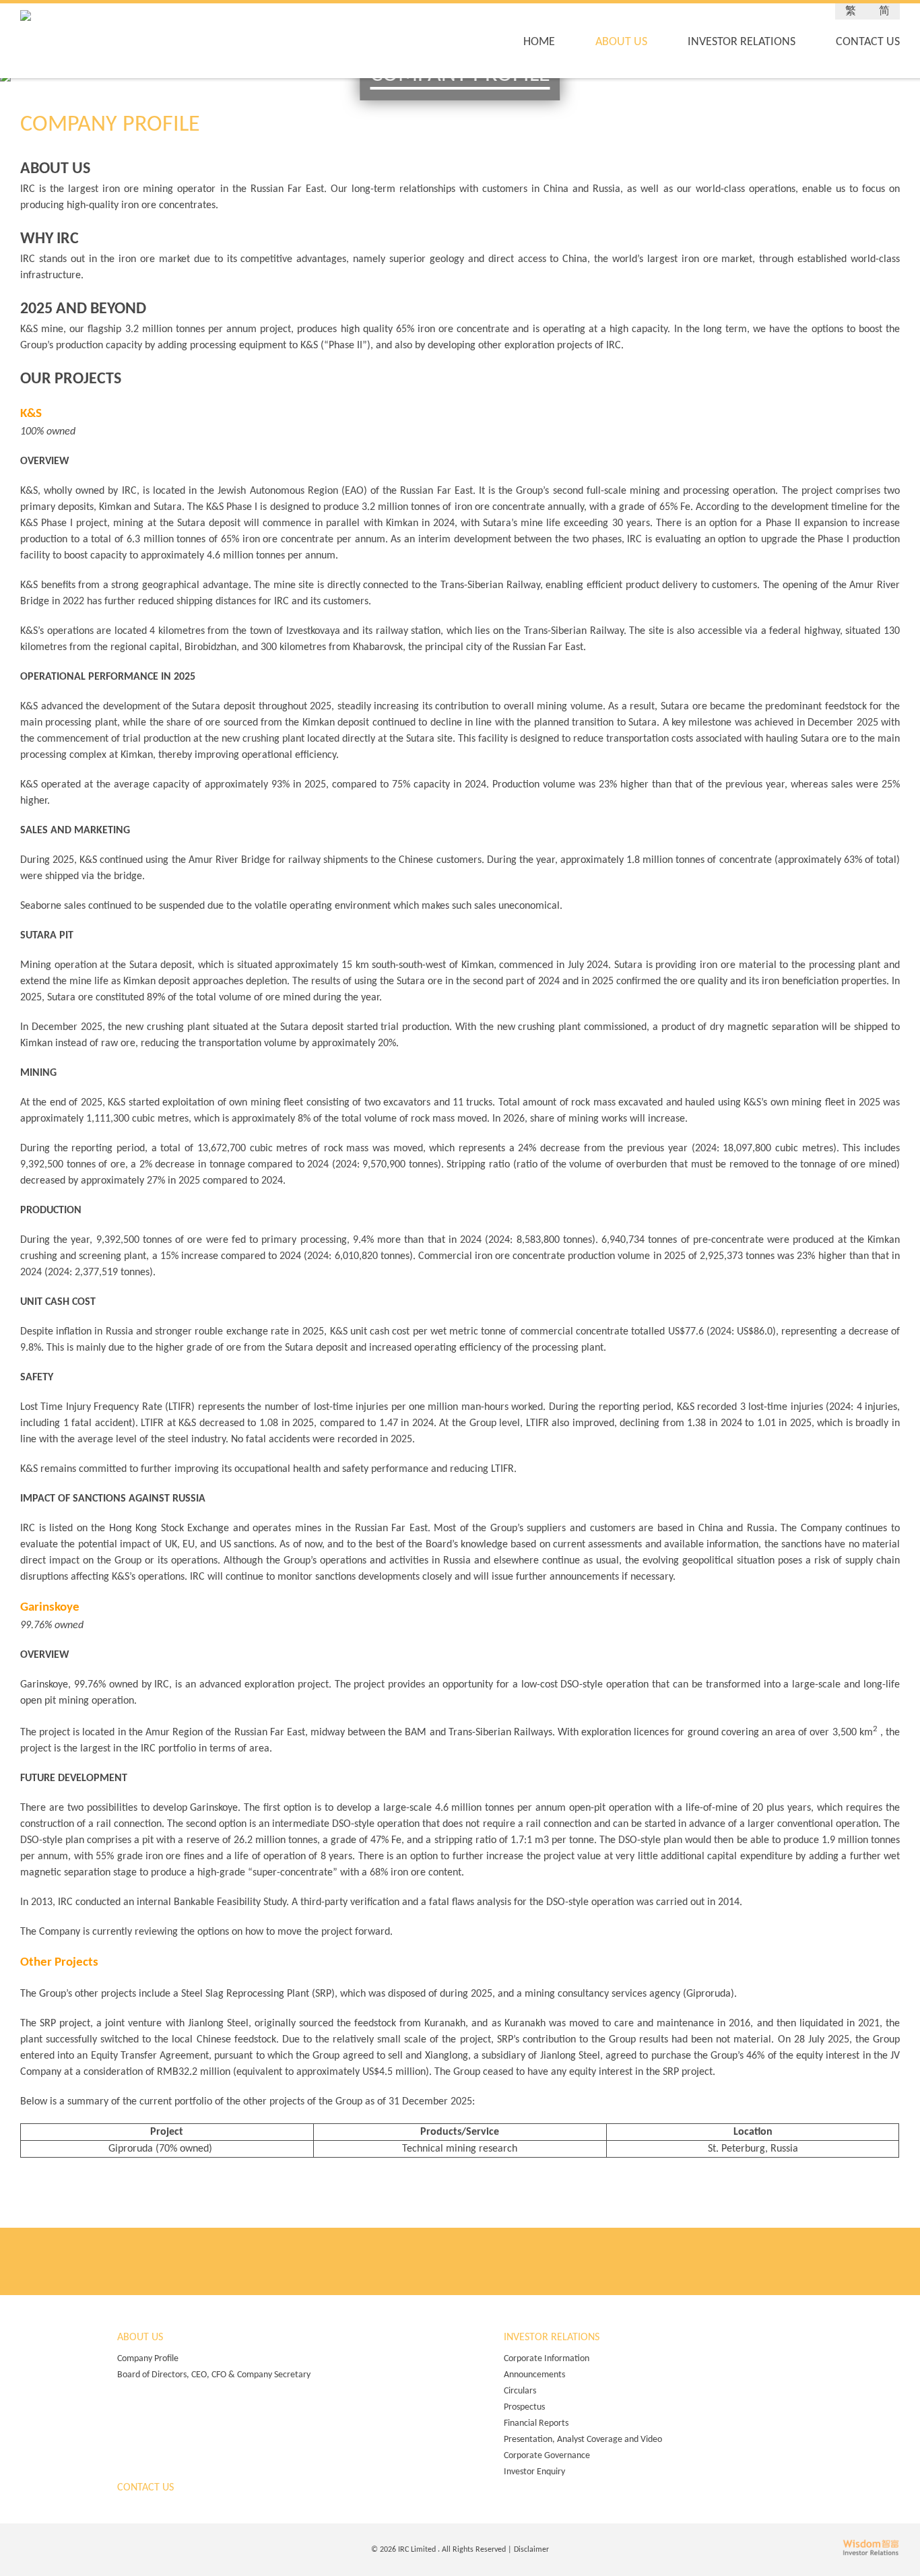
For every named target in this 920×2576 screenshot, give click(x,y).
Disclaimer (531, 2550)
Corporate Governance (547, 2456)
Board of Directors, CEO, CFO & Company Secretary (214, 2375)
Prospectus (524, 2407)
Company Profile (148, 2359)
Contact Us (868, 42)
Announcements (534, 2375)
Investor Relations (742, 42)
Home (539, 42)
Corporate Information (547, 2359)
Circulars (520, 2391)
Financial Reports (536, 2423)
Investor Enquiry (534, 2472)
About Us (621, 42)
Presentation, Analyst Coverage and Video (583, 2440)
